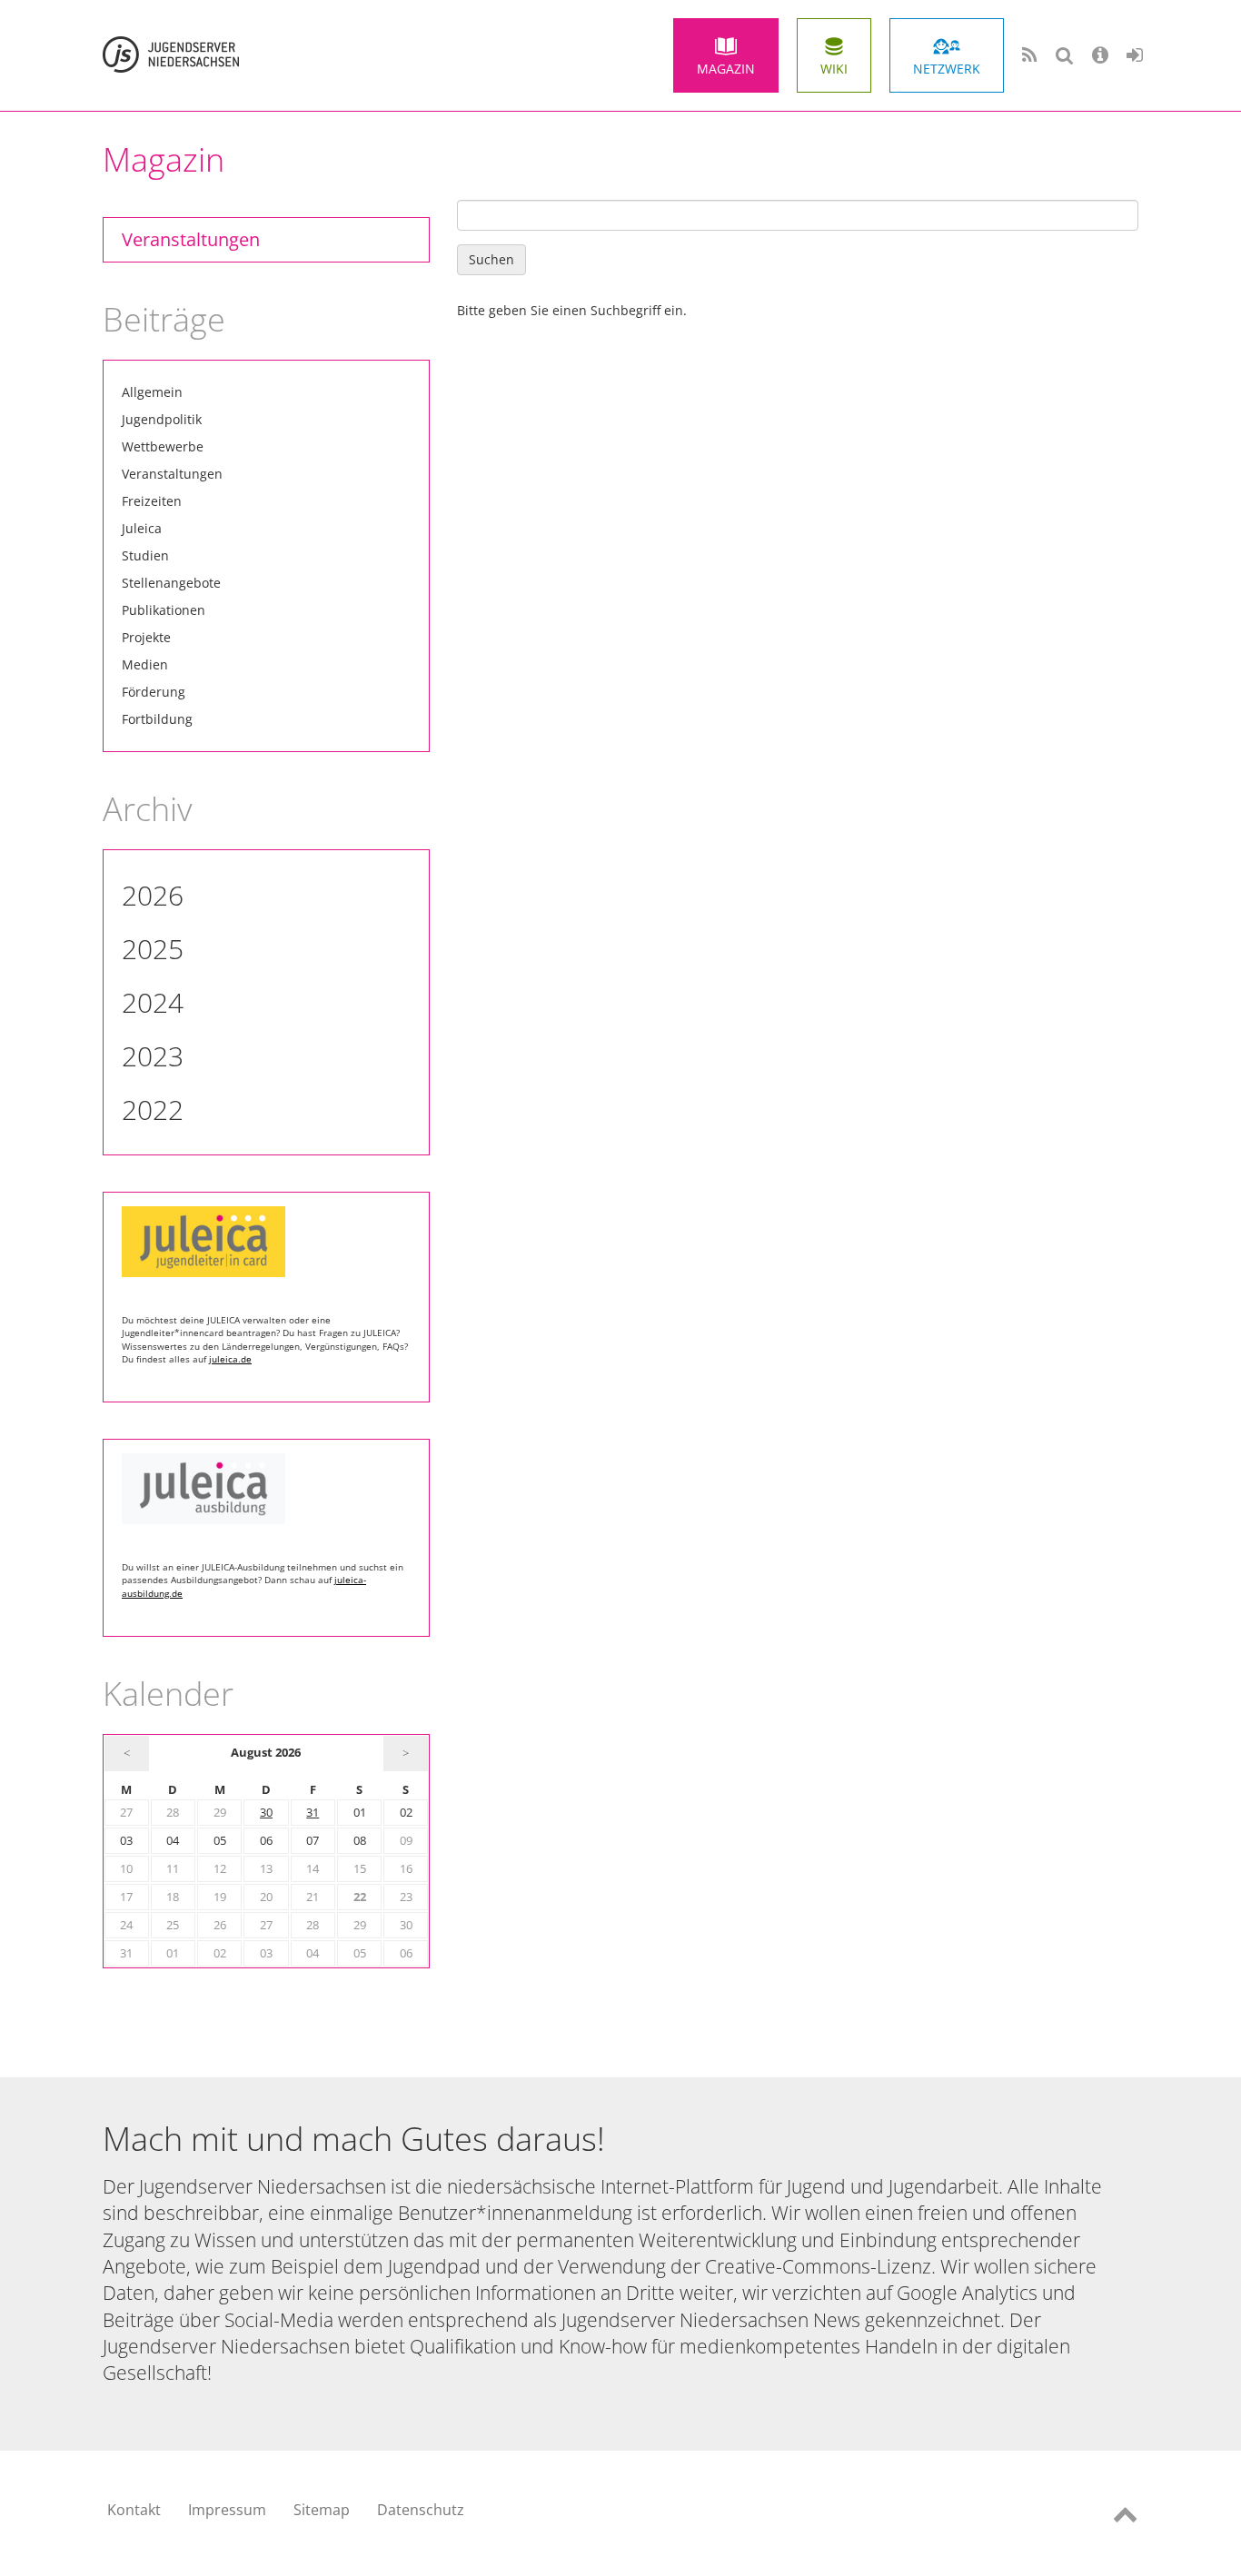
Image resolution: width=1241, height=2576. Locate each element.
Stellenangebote (171, 583)
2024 (153, 1002)
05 (220, 1841)
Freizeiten (152, 501)
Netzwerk (947, 69)
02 (406, 1813)
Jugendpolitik (162, 419)
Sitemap (322, 2510)
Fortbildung (157, 719)
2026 (153, 895)
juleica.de (230, 1359)
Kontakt (134, 2510)
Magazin (726, 69)
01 (360, 1813)
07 (313, 1841)
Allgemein (152, 392)
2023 (153, 1056)
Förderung (154, 692)
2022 (153, 1110)
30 (266, 1813)
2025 (153, 949)
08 (360, 1841)
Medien (145, 664)
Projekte (146, 637)
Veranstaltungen (191, 239)
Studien (145, 555)
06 (266, 1841)
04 (173, 1841)
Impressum (227, 2510)
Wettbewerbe (163, 446)
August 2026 (266, 1753)
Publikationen (164, 610)
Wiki (834, 69)
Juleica (142, 528)
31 (313, 1813)
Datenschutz (421, 2510)
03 (126, 1841)
